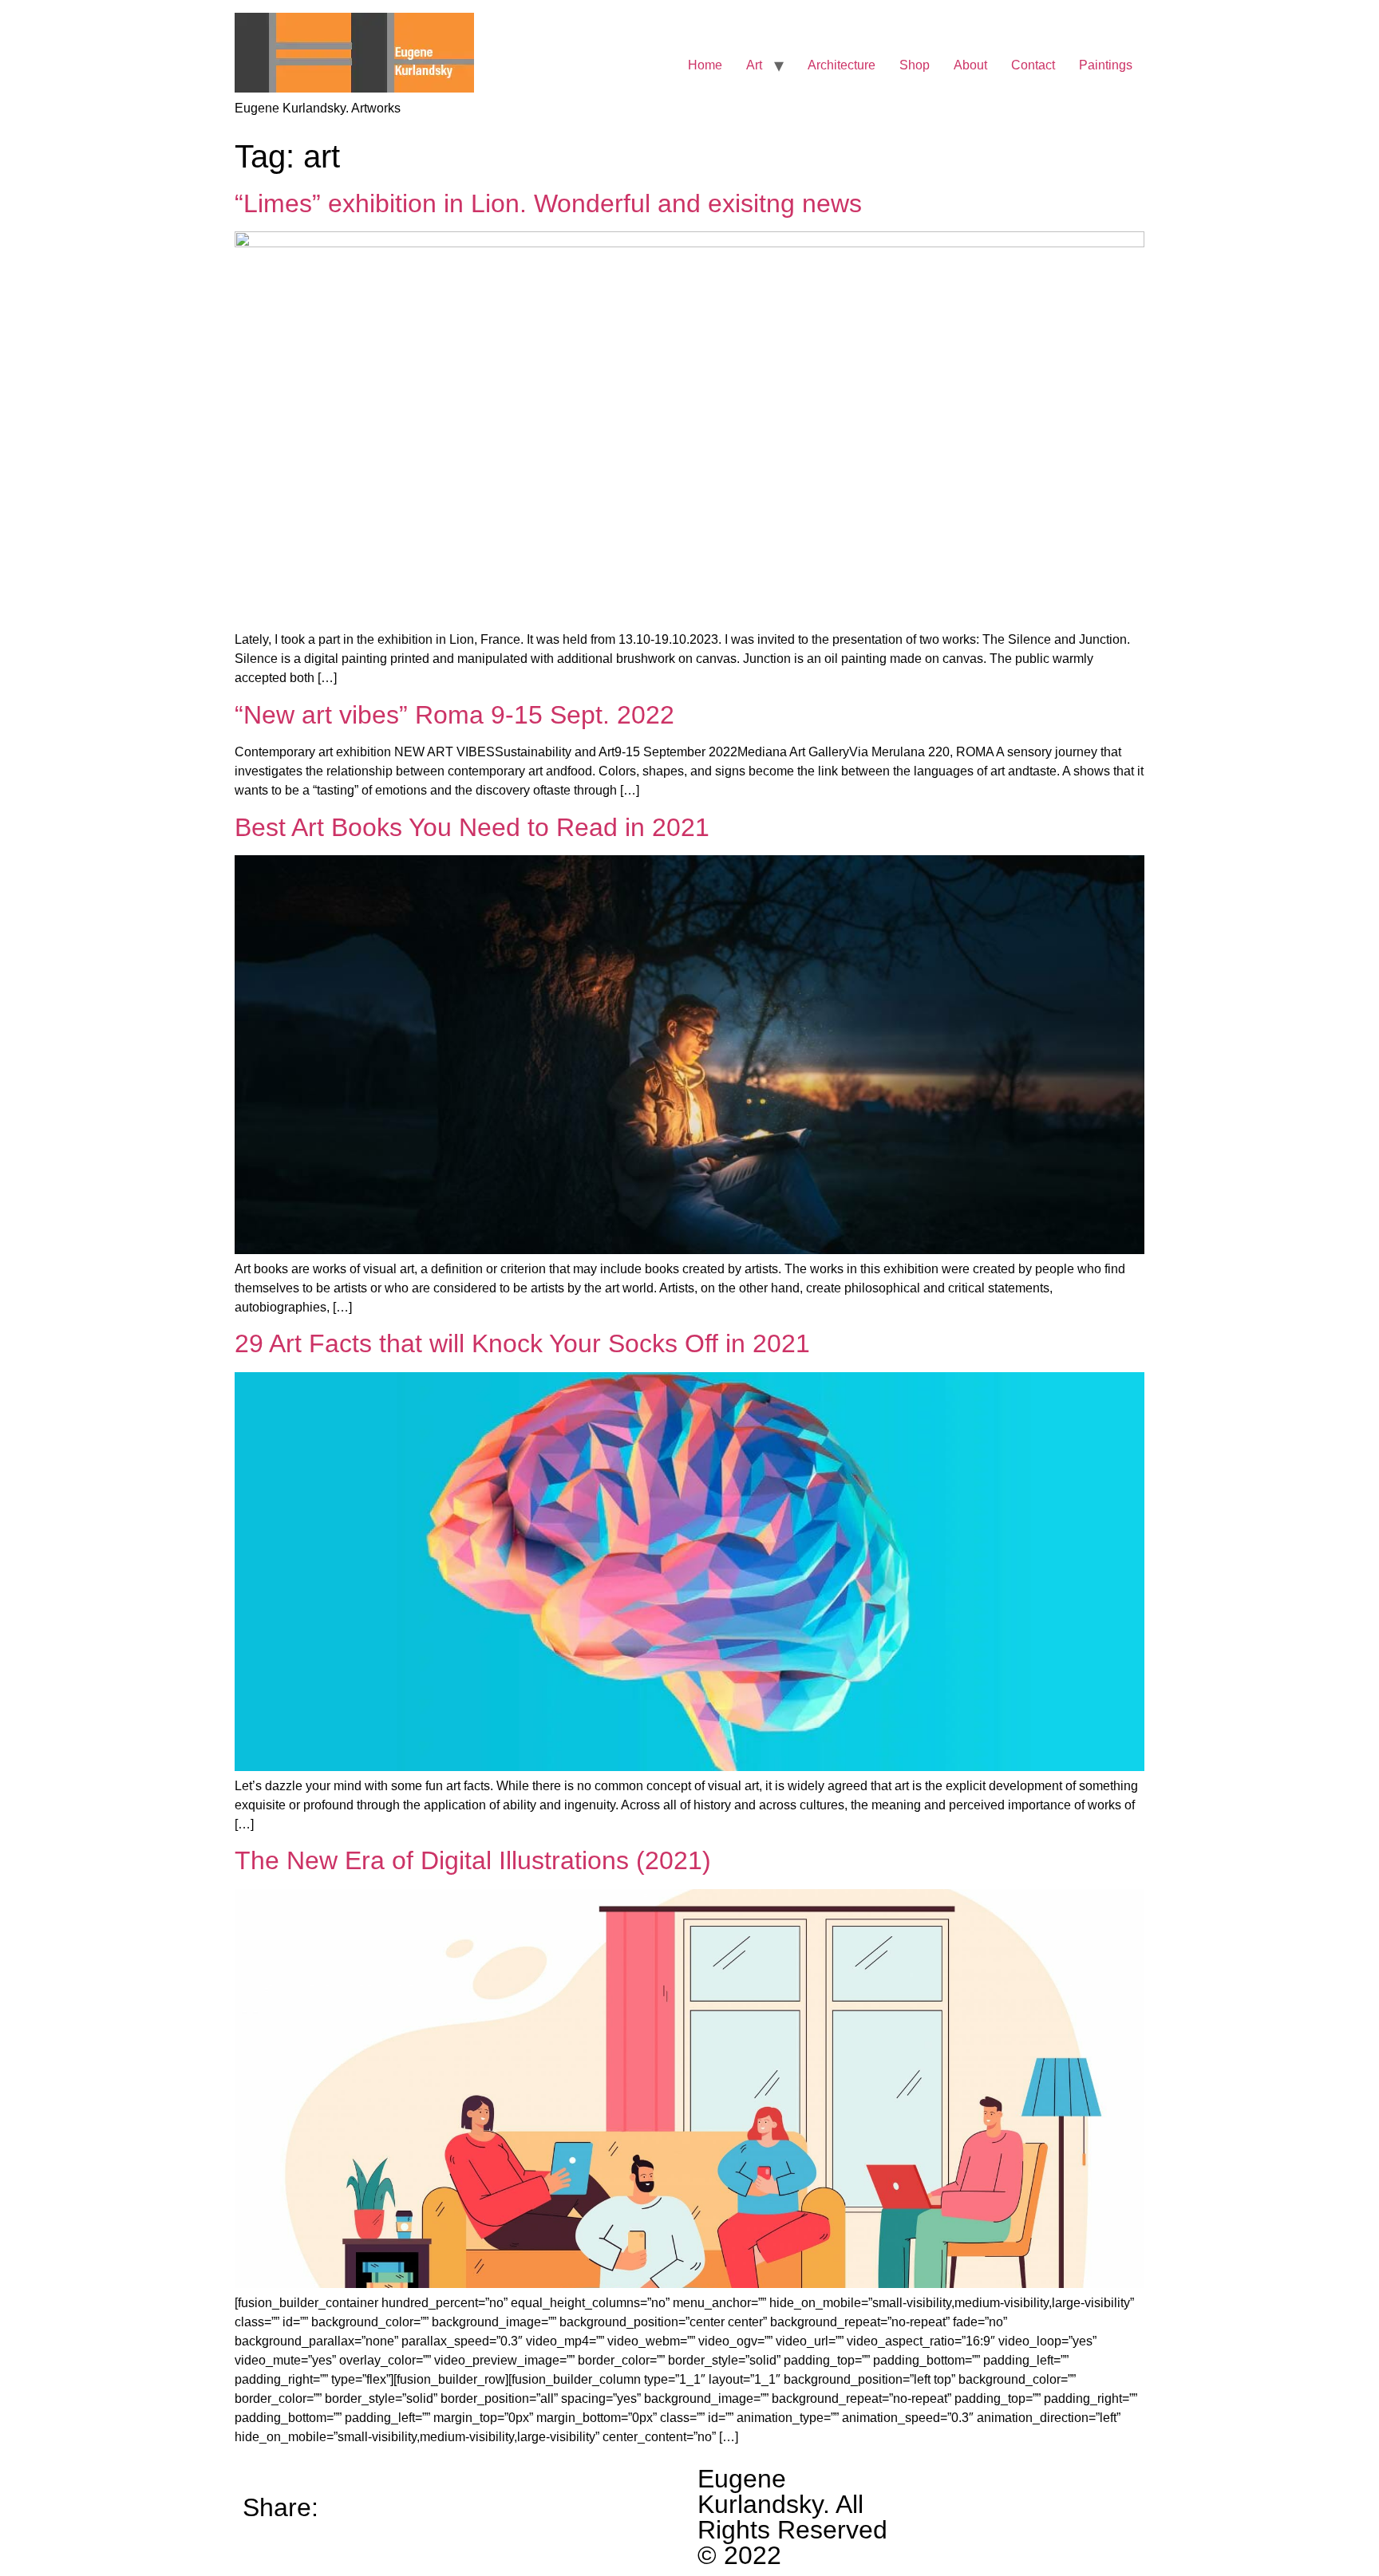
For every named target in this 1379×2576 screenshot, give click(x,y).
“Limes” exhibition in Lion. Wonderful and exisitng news (548, 203)
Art (754, 65)
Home (705, 65)
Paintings (1106, 65)
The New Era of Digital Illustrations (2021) (473, 1860)
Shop (915, 65)
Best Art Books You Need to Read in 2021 (472, 827)
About (970, 65)
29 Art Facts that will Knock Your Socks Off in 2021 (522, 1343)
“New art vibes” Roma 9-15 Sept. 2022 (454, 715)
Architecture (842, 65)
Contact (1033, 65)
